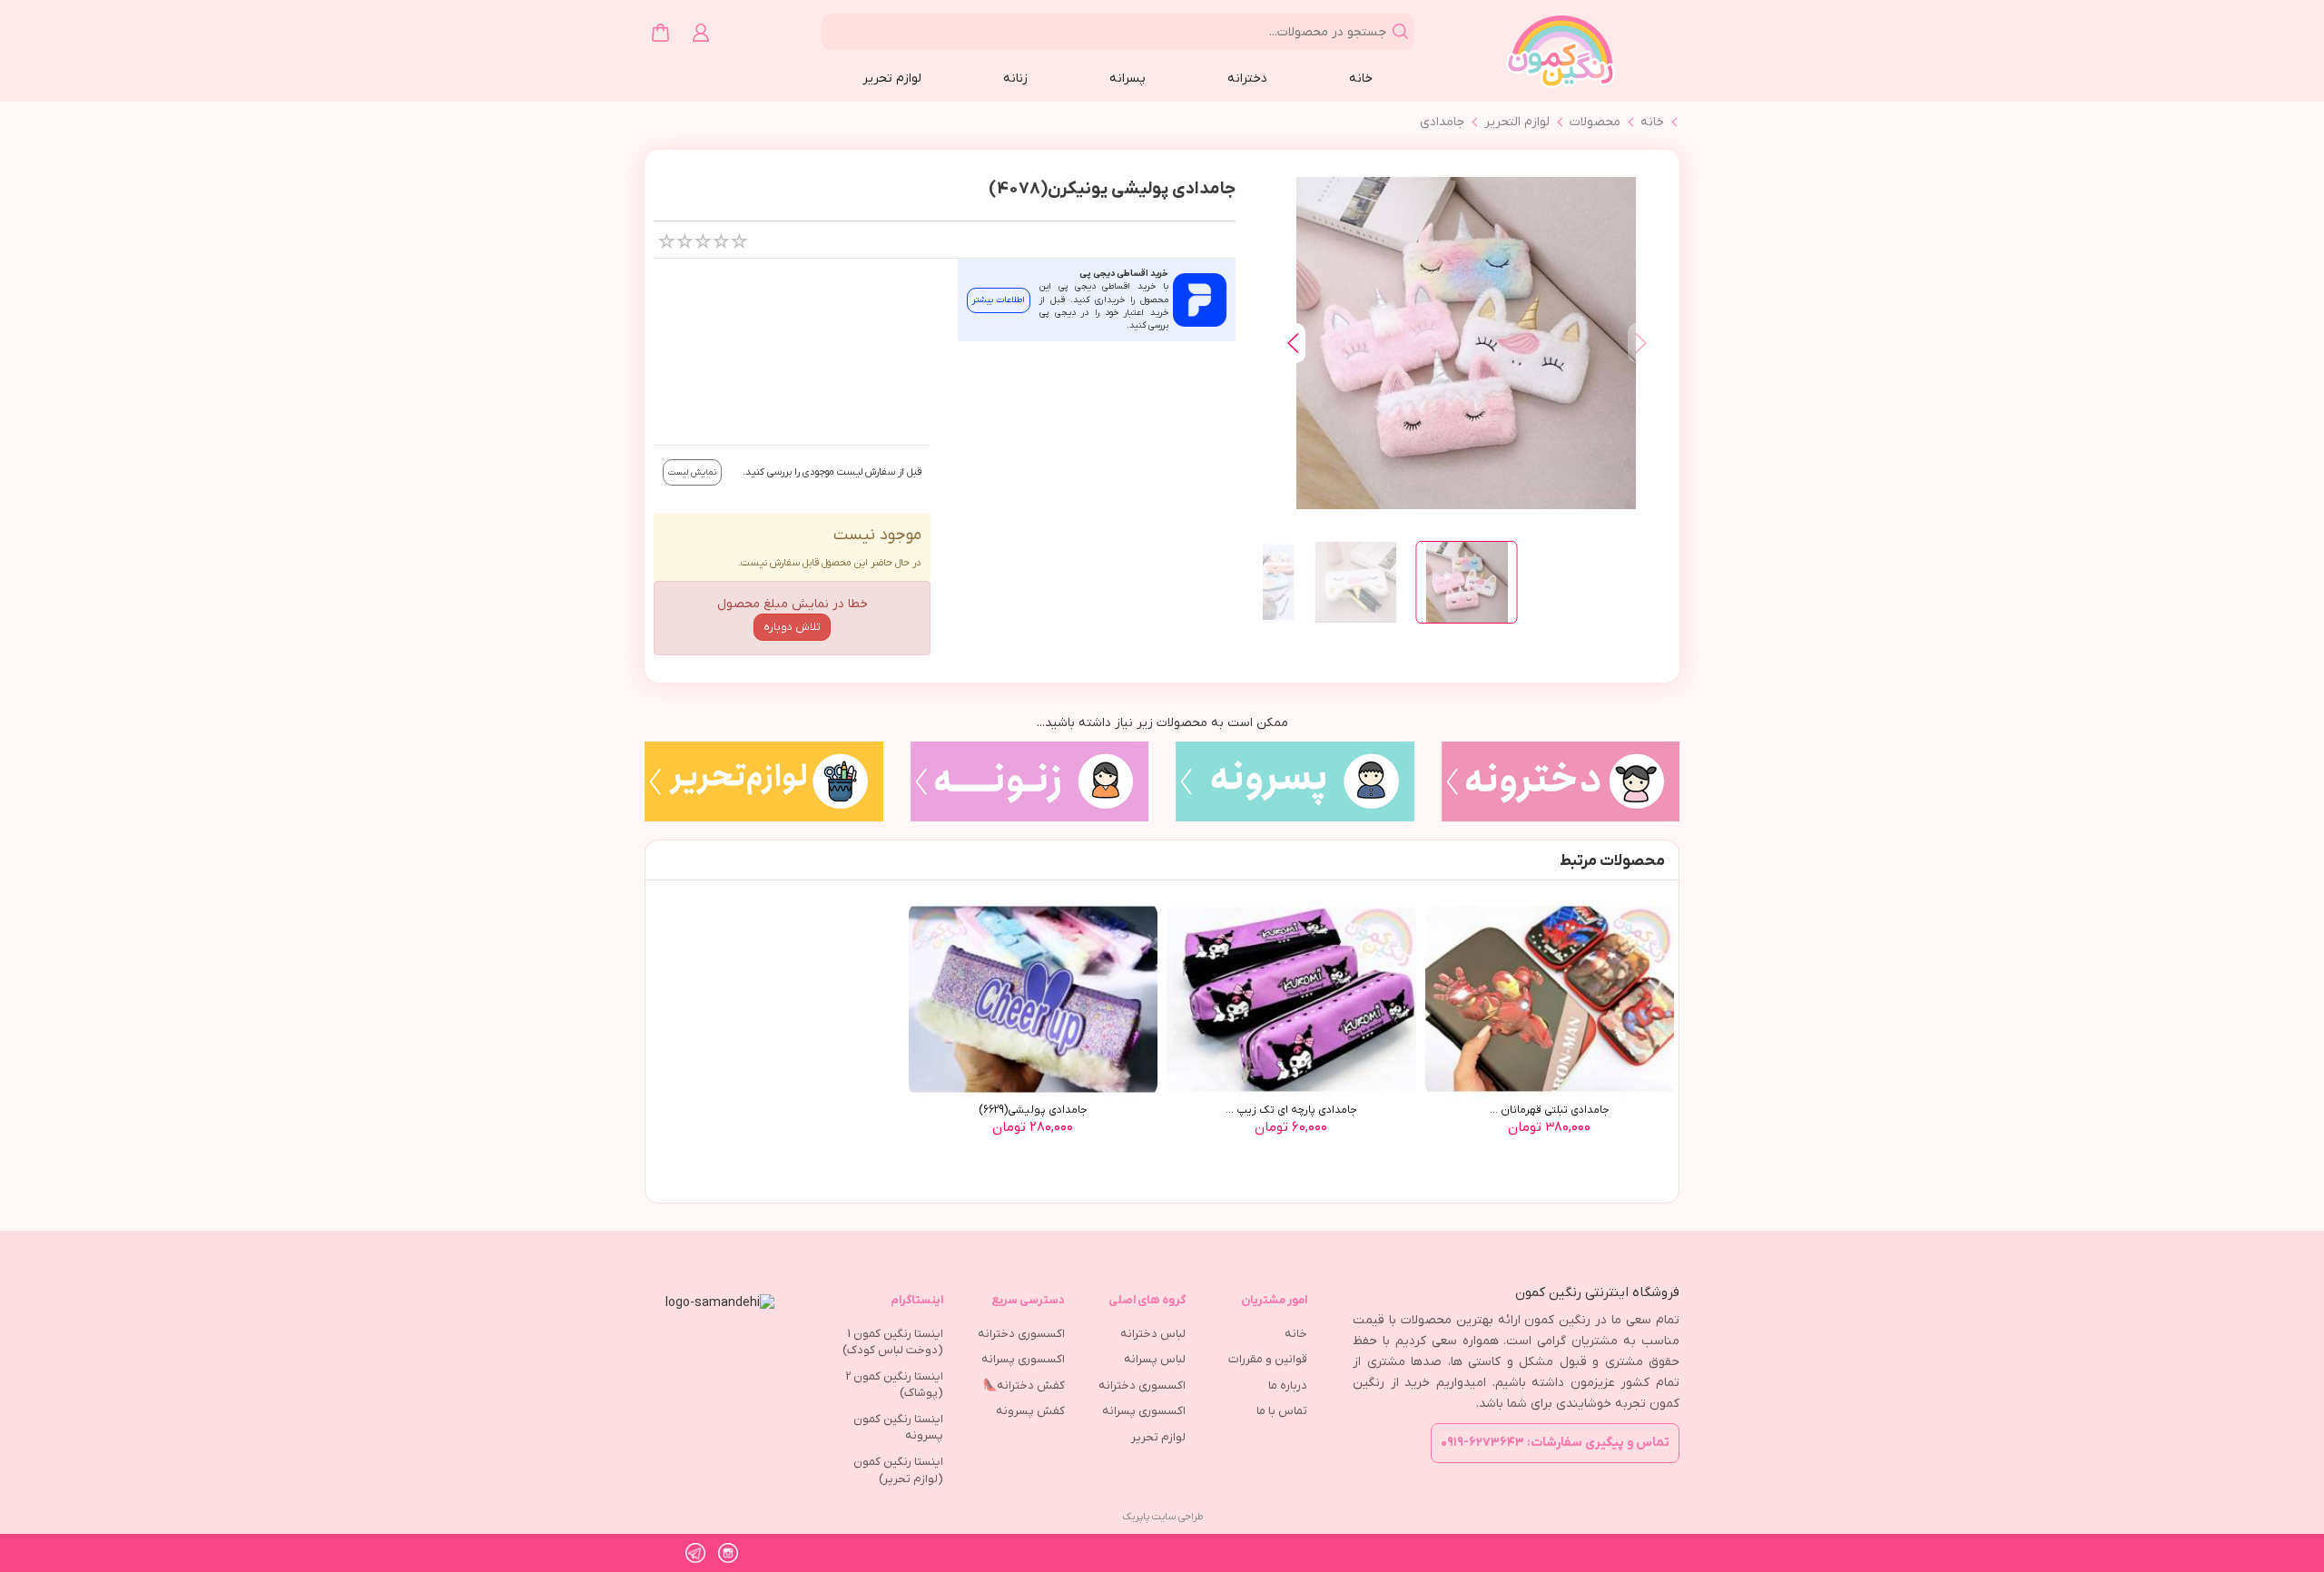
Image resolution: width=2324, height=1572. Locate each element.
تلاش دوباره (792, 627)
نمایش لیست (692, 472)
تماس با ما (1282, 1411)
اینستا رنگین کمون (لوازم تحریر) (898, 1470)
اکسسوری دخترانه (1142, 1385)
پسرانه (1128, 79)
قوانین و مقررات (1268, 1359)
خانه (1361, 79)
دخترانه (1247, 79)
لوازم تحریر (892, 79)
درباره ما (1288, 1385)
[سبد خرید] (660, 33)
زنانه (1015, 79)
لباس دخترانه (1153, 1334)
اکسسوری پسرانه (1144, 1411)
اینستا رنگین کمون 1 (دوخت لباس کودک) (893, 1342)
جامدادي (1442, 122)
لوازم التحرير (1517, 122)
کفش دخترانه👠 (1024, 1385)
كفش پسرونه (1030, 1411)
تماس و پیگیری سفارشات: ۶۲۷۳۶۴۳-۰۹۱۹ (1555, 1443)
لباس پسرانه (1155, 1359)
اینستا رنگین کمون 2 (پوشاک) (895, 1385)
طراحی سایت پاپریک (1162, 1517)
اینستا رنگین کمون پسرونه (898, 1428)
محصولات (1595, 122)
